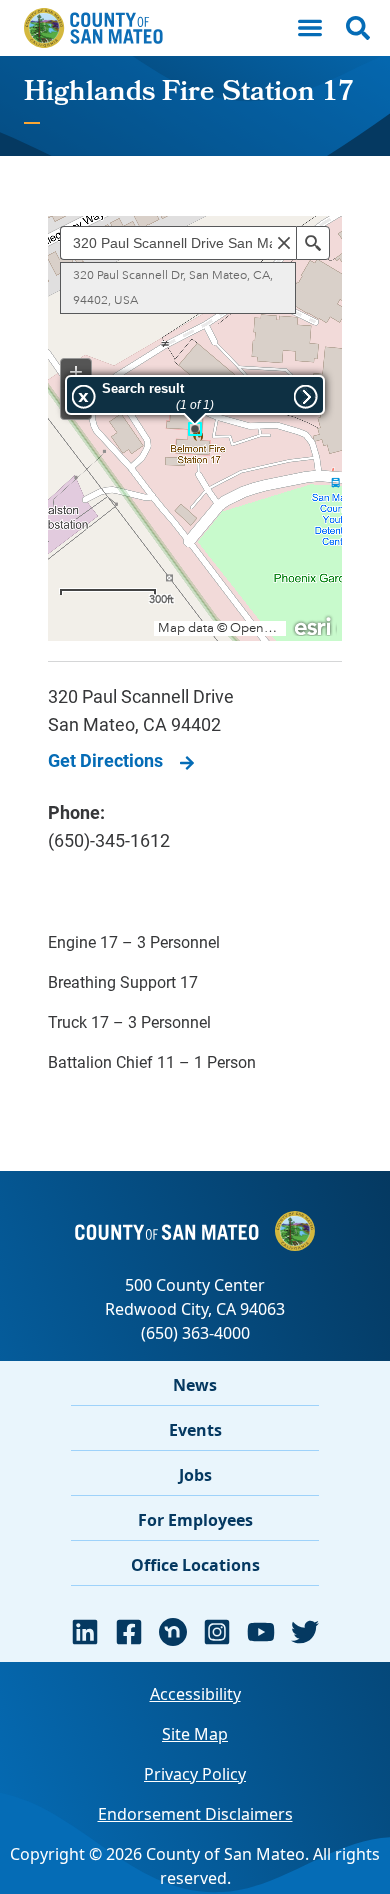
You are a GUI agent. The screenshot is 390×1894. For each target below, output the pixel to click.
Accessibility (195, 1694)
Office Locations (195, 1565)
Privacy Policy (195, 1774)
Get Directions (105, 760)
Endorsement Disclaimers (195, 1814)
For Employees (195, 1520)
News (195, 1385)
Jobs (195, 1475)
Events (195, 1430)
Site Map (195, 1734)
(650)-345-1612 (109, 840)
